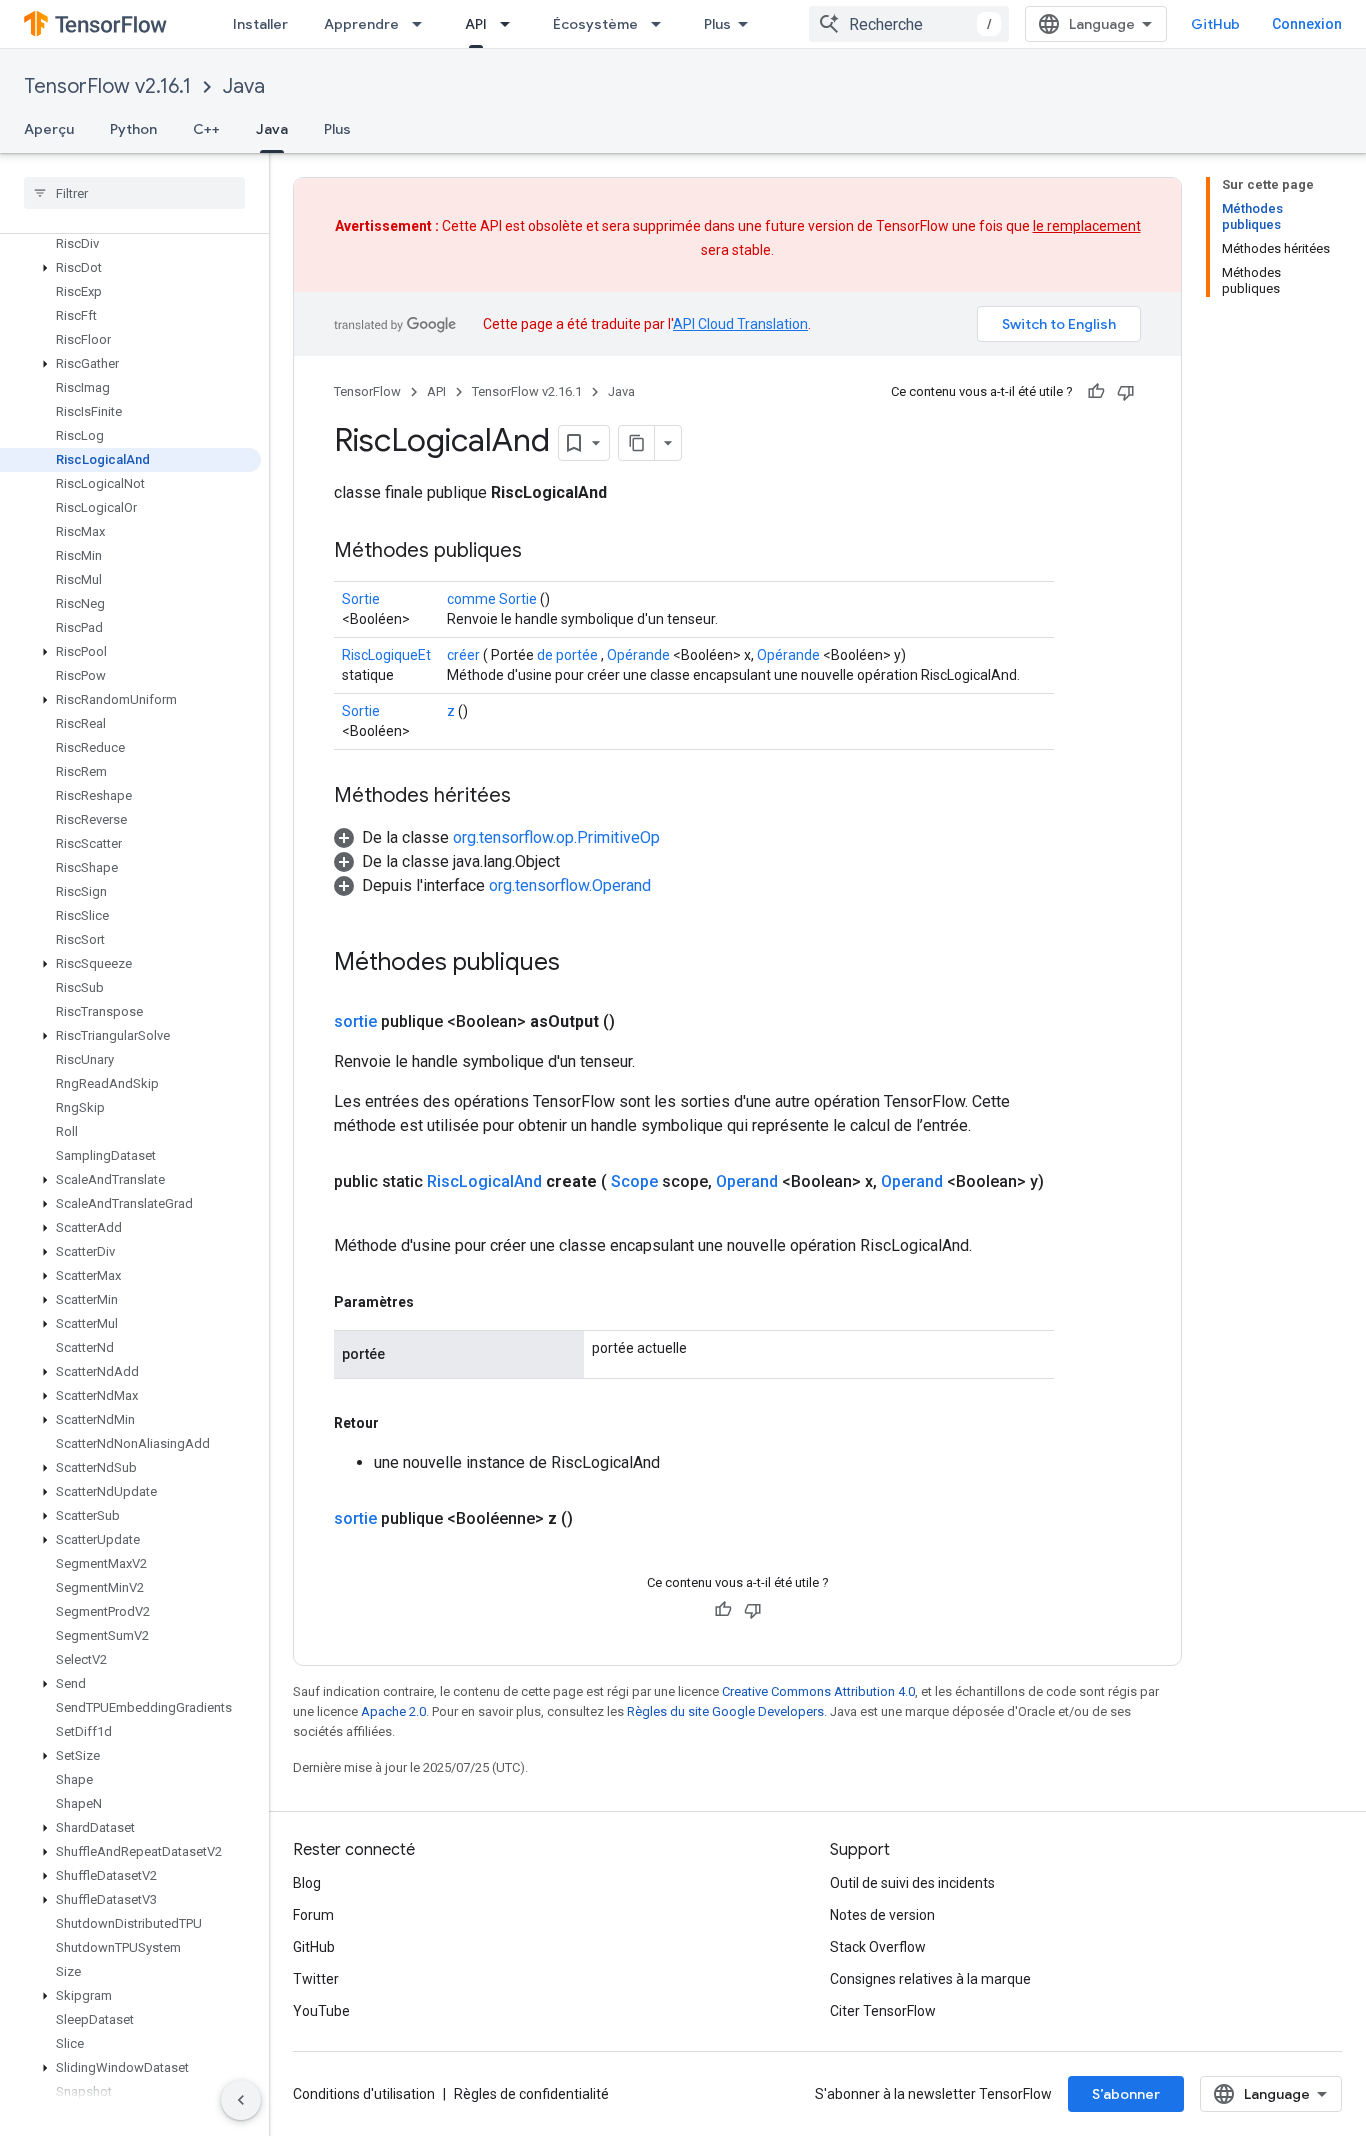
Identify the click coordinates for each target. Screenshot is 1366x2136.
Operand (747, 1181)
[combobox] (909, 24)
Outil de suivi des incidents (912, 1883)
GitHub (1215, 24)
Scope (634, 1181)
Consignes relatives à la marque (930, 1979)
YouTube (321, 2011)
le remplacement (1087, 226)
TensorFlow (367, 391)
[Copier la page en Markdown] (637, 443)
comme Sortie (492, 599)
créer (463, 655)
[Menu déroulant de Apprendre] (423, 24)
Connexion (1307, 24)
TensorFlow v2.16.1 (107, 86)
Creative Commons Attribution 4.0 (818, 1691)
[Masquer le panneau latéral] (241, 2100)
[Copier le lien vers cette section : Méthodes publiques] (542, 552)
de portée (567, 655)
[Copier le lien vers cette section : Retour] (399, 1423)
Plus (717, 24)
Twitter (316, 1979)
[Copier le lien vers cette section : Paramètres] (434, 1302)
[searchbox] (134, 193)
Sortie (361, 599)
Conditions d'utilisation (364, 2094)
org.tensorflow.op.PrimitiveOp (556, 837)
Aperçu (49, 129)
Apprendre (361, 24)
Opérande (638, 655)
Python (133, 129)
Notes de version (882, 1915)
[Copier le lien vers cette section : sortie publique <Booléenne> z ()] (597, 1519)
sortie (355, 1021)
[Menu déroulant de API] (511, 24)
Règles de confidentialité (531, 2094)
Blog (307, 1883)
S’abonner (1126, 2094)
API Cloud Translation (740, 324)
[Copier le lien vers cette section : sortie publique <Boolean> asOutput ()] (639, 1022)
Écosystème (595, 24)
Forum (313, 1915)
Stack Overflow (878, 1947)
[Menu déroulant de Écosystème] (662, 24)
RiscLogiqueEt (386, 655)
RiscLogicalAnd (484, 1181)
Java (244, 86)
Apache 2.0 (393, 1711)
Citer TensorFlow (883, 2011)
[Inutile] (1126, 392)
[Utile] (1096, 392)
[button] (130, 268)
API (476, 24)
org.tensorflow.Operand (570, 885)
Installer (260, 24)
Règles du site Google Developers (725, 1711)
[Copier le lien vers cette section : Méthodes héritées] (531, 797)
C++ (206, 129)
